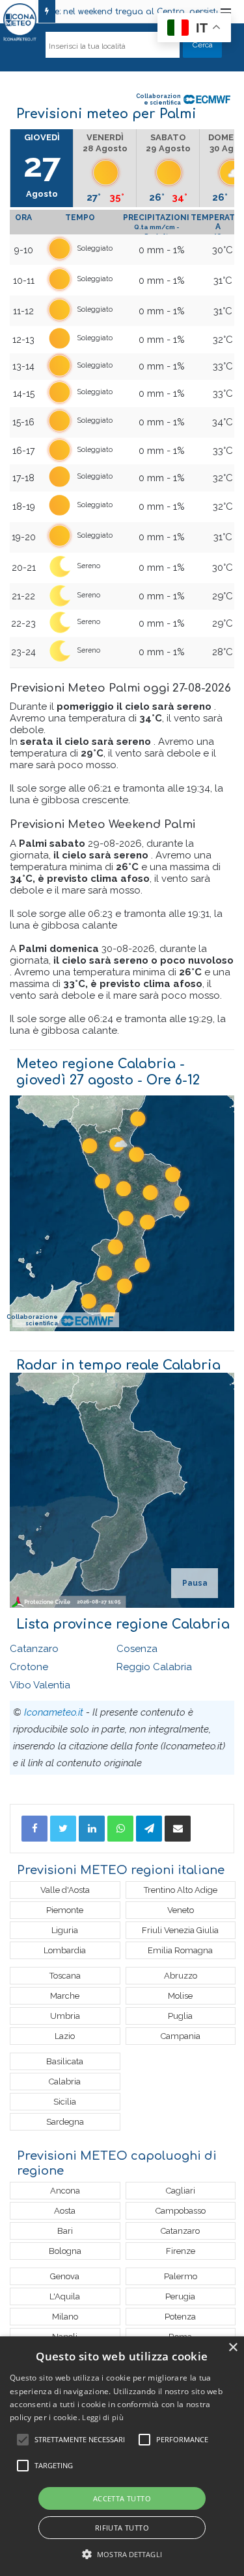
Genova (65, 2276)
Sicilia (65, 2102)
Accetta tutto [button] (122, 2498)
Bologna (65, 2251)
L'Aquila (65, 2296)
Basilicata (65, 2061)
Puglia (180, 2016)
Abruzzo (181, 1976)
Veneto (181, 1910)
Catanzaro (34, 1649)
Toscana (65, 1976)
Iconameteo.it (54, 1712)
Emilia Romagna (180, 1950)
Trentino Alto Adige (181, 1890)
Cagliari (181, 2191)
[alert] (122, 2456)
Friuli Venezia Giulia (180, 1930)
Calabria (65, 2082)
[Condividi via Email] (178, 1829)
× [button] (233, 2348)
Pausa (195, 1583)
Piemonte (65, 1910)
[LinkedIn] (92, 1829)
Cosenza (137, 1649)
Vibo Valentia (40, 1685)
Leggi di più (103, 2417)
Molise (180, 1996)
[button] (122, 2554)
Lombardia (65, 1950)
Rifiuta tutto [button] (122, 2528)
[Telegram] (149, 1829)
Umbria (65, 2016)
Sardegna (65, 2122)
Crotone (29, 1667)
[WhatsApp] (120, 1829)
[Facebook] (34, 1829)
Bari (65, 2231)
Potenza (180, 2317)
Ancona (65, 2191)
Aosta (65, 2211)
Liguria (65, 1930)
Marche (65, 1996)
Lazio (65, 2036)
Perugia (180, 2296)
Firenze (181, 2251)
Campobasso (181, 2211)
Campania (181, 2036)
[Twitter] (63, 1829)
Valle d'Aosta (65, 1890)
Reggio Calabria (154, 1667)
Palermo (181, 2276)
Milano (65, 2317)
